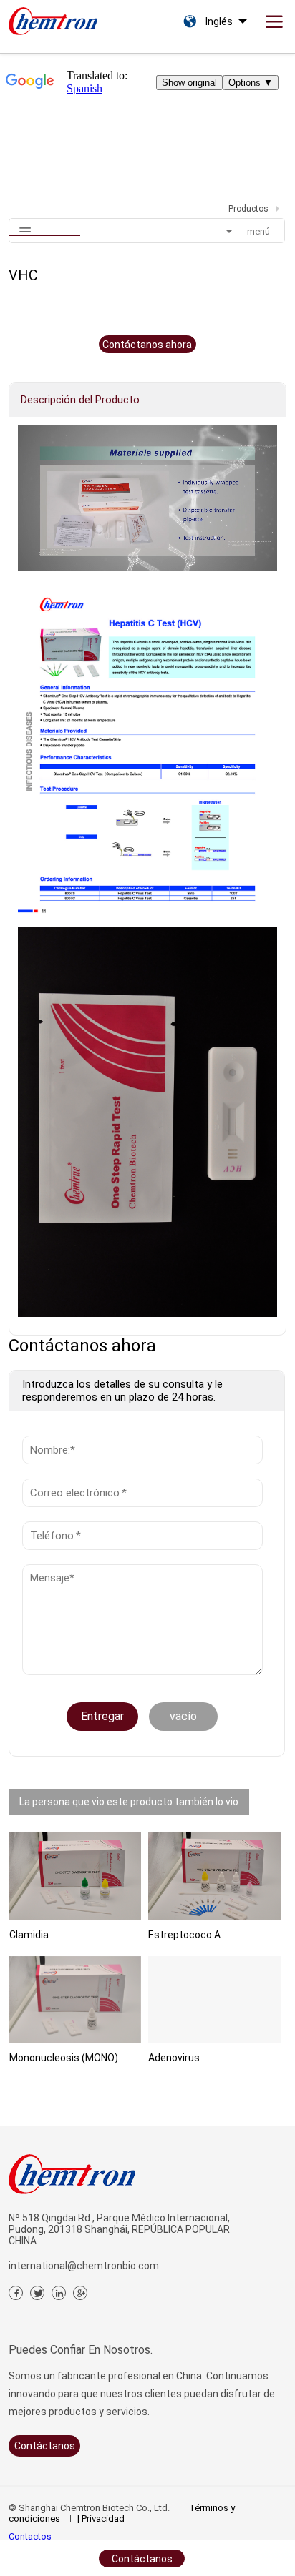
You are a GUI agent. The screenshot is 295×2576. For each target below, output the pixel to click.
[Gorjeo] (37, 2293)
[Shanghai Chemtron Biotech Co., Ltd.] (53, 18)
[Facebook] (16, 2293)
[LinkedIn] (59, 2293)
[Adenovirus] (214, 2000)
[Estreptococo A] (214, 1876)
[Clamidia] (76, 1876)
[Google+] (80, 2293)
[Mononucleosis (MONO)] (76, 2000)
